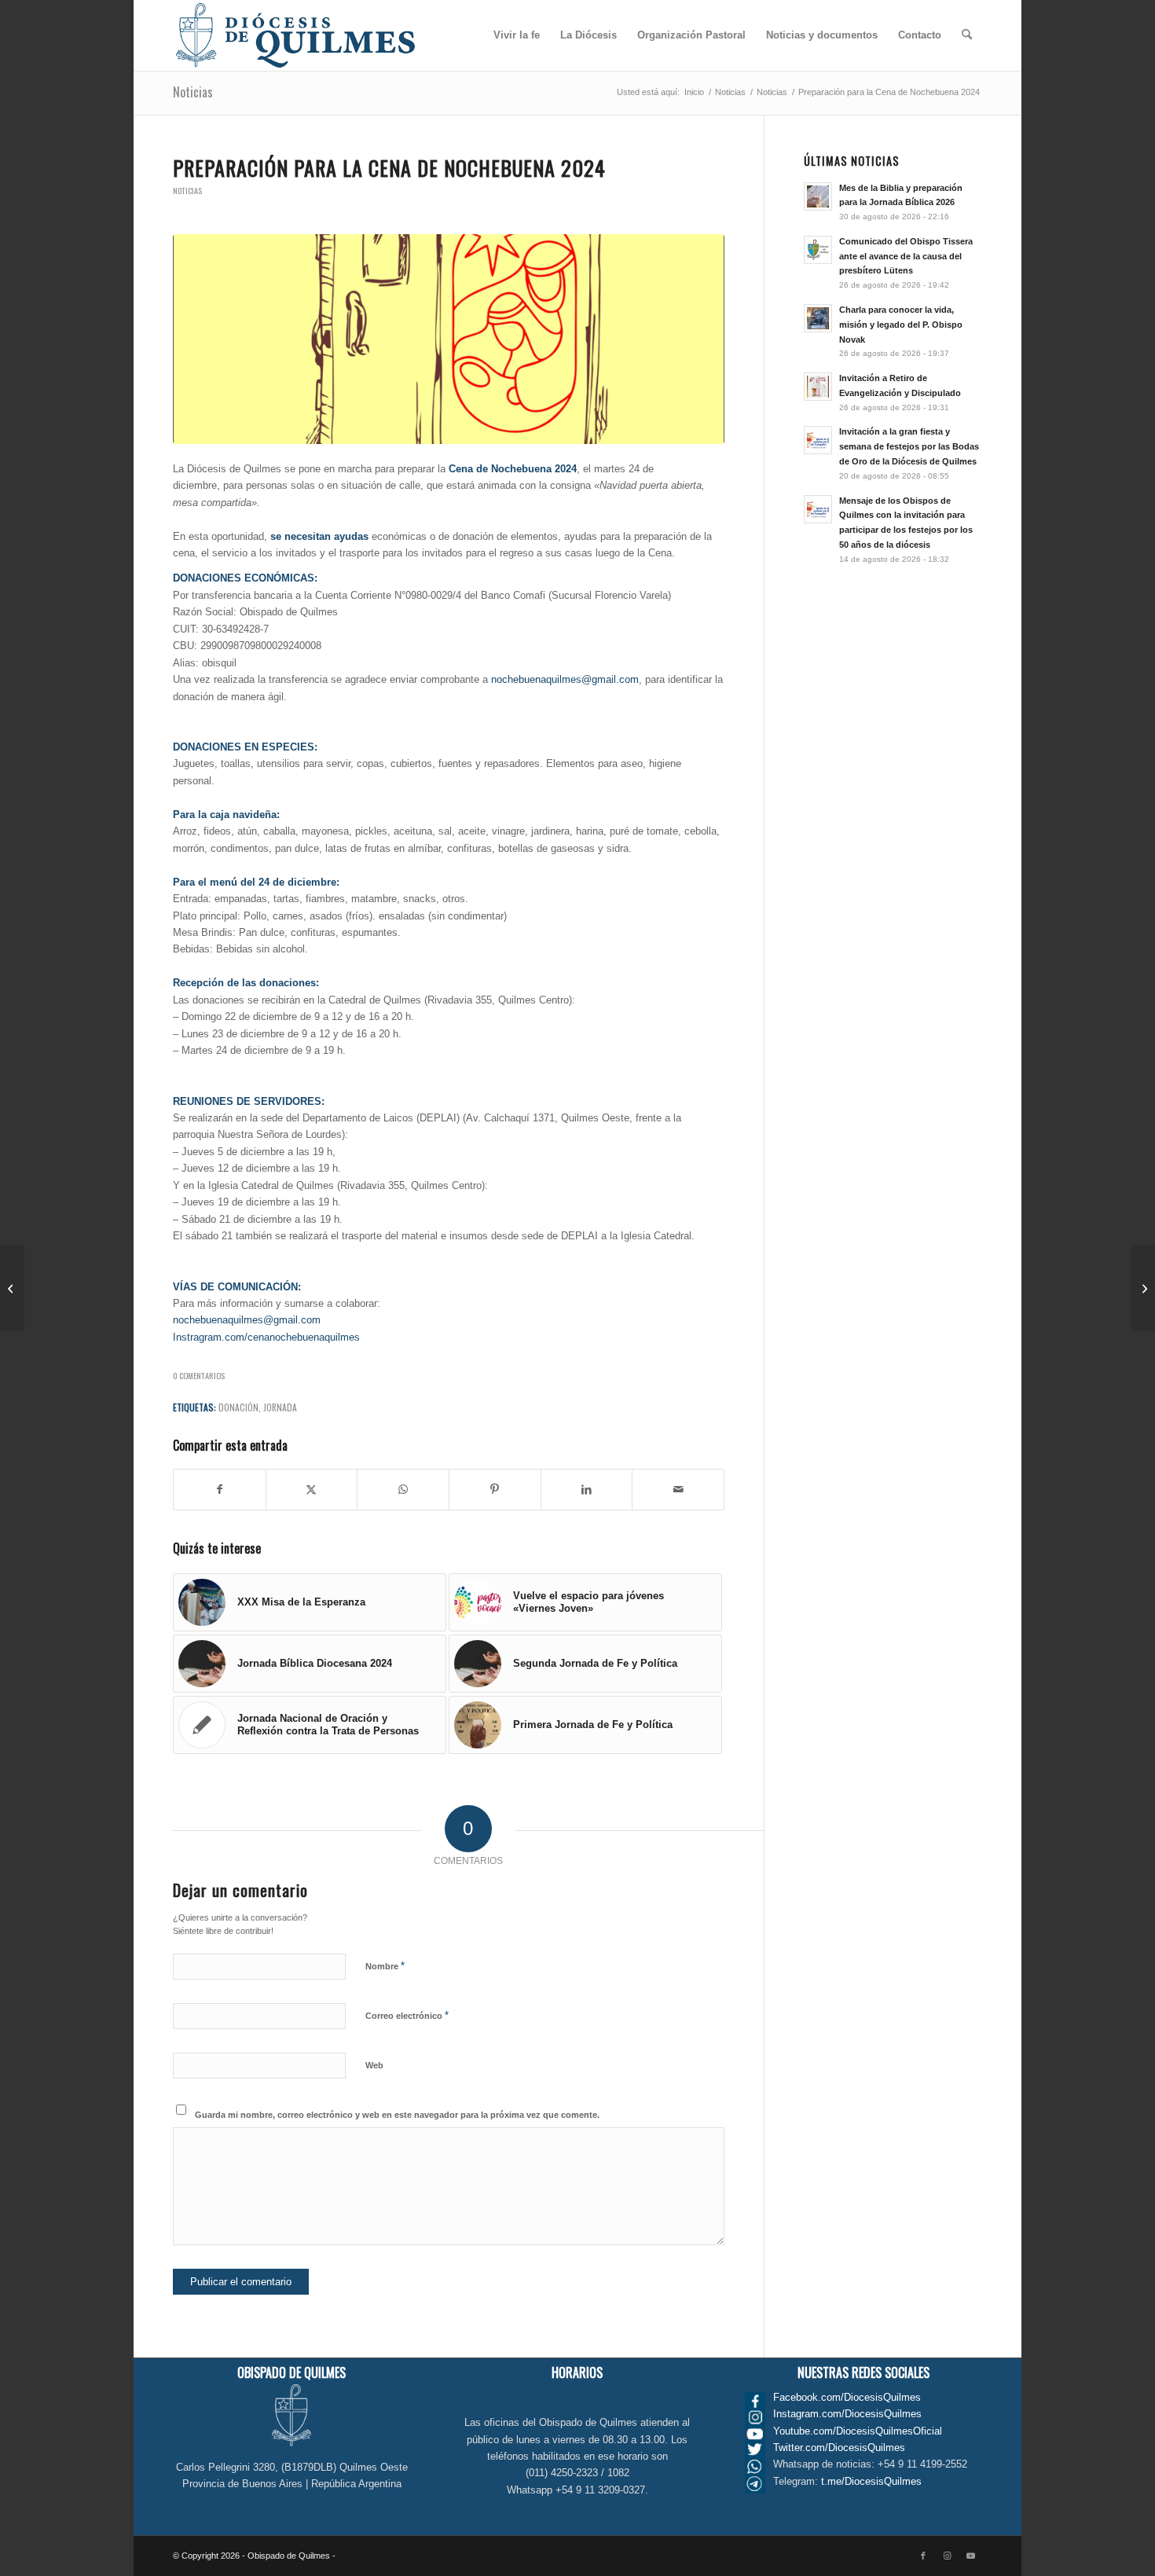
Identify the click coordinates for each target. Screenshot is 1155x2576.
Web (374, 2065)
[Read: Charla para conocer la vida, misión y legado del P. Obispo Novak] (818, 318)
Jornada (280, 1407)
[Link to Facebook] (923, 2556)
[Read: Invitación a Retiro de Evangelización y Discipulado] (818, 387)
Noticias (193, 92)
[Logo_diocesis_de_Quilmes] (295, 35)
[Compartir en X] (312, 1490)
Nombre (385, 1966)
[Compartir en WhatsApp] (403, 1490)
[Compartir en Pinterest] (495, 1490)
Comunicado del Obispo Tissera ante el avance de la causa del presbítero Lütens (906, 256)
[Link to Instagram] (947, 2556)
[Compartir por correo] (678, 1490)
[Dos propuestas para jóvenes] (12, 1288)
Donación (238, 1407)
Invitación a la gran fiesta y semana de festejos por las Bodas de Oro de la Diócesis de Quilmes (909, 446)
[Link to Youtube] (970, 2556)
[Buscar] (967, 35)
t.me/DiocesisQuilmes (871, 2481)
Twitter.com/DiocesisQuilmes (839, 2448)
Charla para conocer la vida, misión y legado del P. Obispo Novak (901, 325)
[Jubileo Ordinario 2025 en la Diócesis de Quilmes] (1143, 1288)
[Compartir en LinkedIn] (587, 1490)
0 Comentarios (199, 1375)
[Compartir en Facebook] (220, 1490)
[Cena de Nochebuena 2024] (449, 339)
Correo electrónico (407, 2015)
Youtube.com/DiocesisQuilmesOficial (858, 2431)
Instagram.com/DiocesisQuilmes (847, 2414)
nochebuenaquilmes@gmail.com (565, 679)
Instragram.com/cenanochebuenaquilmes (266, 1337)
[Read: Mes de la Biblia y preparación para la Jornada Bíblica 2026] (818, 196)
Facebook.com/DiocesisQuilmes (847, 2397)
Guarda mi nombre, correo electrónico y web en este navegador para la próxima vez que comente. (397, 2115)
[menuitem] (517, 35)
